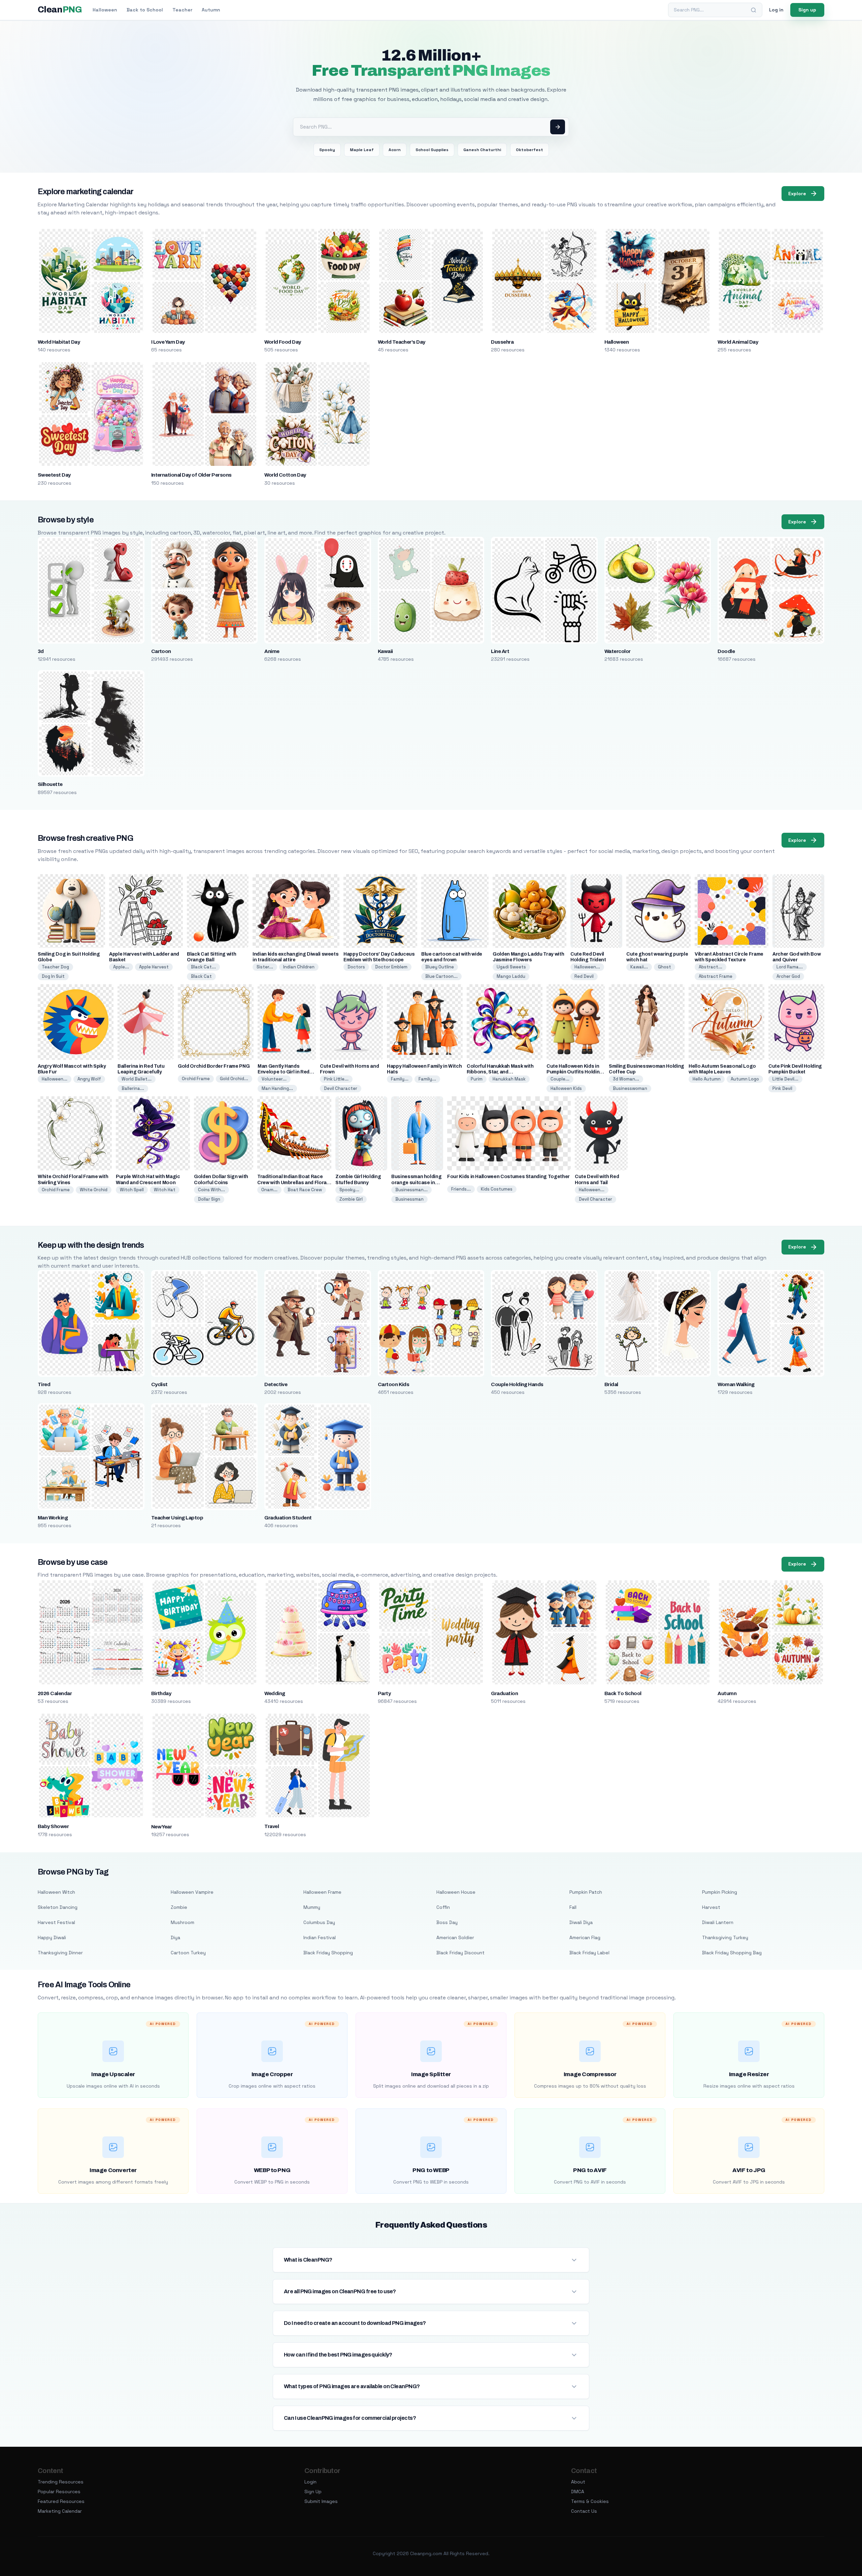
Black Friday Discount (460, 1953)
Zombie (179, 1907)
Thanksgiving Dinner (60, 1953)
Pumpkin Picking (720, 1892)
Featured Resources (61, 2501)
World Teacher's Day (402, 342)
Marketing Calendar (60, 2511)
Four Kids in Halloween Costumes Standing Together (508, 1177)
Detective (276, 1384)
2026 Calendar (55, 1693)
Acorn (395, 150)
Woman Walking (736, 1384)
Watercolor (618, 651)
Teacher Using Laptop (177, 1518)
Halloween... (587, 967)
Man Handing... (277, 1088)
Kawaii (385, 651)
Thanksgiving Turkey (725, 1937)
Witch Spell (132, 1190)
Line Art (500, 651)
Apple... (121, 967)
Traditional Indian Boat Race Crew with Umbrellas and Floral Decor (293, 1182)
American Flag (585, 1937)
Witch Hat (165, 1190)
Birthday (161, 1693)
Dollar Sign (209, 1199)
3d (41, 651)
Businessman (409, 1199)
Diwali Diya (581, 1922)
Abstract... (710, 967)
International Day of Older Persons (191, 475)
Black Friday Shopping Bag (732, 1953)
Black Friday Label (589, 1953)
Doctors (356, 967)
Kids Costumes (497, 1189)
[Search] (754, 10)
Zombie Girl (351, 1199)
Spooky (327, 150)
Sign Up (313, 2492)
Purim (477, 1079)
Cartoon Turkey (188, 1953)
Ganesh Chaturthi (482, 150)
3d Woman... (626, 1079)
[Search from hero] (558, 127)
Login (310, 2482)
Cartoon (161, 651)
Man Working (53, 1518)
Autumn (211, 10)
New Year (162, 1827)
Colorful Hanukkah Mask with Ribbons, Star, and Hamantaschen (500, 1072)
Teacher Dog (55, 967)
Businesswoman (630, 1088)
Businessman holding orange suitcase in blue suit (416, 1182)
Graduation (504, 1693)
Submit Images (321, 2501)
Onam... (269, 1190)
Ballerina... (133, 1088)
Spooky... (349, 1190)
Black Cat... (203, 967)
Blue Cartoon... (441, 976)
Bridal (611, 1384)
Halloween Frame (322, 1892)
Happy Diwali (52, 1937)
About (578, 2482)
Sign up (807, 10)
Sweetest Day (54, 475)
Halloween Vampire (192, 1892)
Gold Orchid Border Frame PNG (214, 1066)
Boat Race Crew (305, 1190)
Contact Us (584, 2511)
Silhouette (50, 784)
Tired (44, 1384)
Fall (573, 1907)
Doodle (726, 651)
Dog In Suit (53, 976)
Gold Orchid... (234, 1079)
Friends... (461, 1189)
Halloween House (456, 1892)
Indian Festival (320, 1937)
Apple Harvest (154, 967)
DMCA (578, 2492)
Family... (400, 1079)
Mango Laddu (511, 976)
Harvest (711, 1907)
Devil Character (341, 1088)
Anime (272, 651)
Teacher (182, 10)
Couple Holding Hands (517, 1384)
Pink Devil (782, 1088)
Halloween (105, 10)
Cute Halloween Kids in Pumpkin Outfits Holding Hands (575, 1072)
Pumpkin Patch (586, 1892)
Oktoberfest (529, 150)
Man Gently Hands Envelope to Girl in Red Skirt (284, 1072)
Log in (776, 10)
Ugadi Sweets (511, 967)
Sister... (265, 967)
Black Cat (201, 976)
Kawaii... (639, 967)
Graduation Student (288, 1518)
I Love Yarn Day (168, 342)
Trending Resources (61, 2482)
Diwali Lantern (718, 1922)
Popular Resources (59, 2492)
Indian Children (299, 967)
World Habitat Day (59, 342)
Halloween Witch (56, 1892)
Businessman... (411, 1190)
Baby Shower (53, 1826)
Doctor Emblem (391, 967)
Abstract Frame (716, 976)
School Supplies (432, 150)
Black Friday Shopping (328, 1953)
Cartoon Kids (394, 1384)
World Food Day (283, 342)
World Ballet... (137, 1079)
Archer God (788, 976)
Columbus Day (319, 1922)
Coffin (443, 1907)
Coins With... (211, 1190)
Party (384, 1693)
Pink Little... (336, 1079)
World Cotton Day (285, 475)
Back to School (145, 10)
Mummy (312, 1907)
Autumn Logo (745, 1079)
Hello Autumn (707, 1079)
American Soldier (455, 1937)
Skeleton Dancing (58, 1907)
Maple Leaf (362, 150)
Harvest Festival (56, 1922)
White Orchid (94, 1190)
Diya (175, 1937)
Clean (60, 10)
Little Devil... (785, 1079)
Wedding (275, 1693)
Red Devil (584, 976)
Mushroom (183, 1922)
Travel (272, 1826)
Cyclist (159, 1384)
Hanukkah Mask (509, 1079)
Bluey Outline (440, 967)
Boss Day (447, 1922)
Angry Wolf (89, 1079)
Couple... (560, 1079)
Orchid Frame (196, 1079)
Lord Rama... (790, 967)
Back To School (623, 1693)
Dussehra (502, 342)
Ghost (665, 967)
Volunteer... (274, 1079)
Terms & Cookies (590, 2501)
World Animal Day (738, 342)
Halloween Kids (566, 1088)
